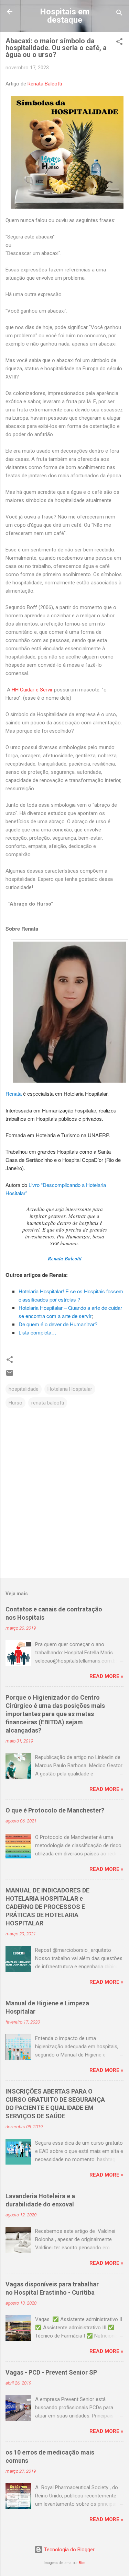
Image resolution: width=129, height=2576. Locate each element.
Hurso (15, 1403)
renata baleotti (48, 1403)
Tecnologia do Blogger (69, 2550)
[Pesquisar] (119, 14)
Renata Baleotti (45, 84)
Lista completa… (37, 1332)
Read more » (106, 1676)
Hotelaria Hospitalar (70, 1389)
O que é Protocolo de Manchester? (55, 1810)
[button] (119, 43)
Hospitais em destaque (65, 16)
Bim (82, 2563)
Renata (14, 1093)
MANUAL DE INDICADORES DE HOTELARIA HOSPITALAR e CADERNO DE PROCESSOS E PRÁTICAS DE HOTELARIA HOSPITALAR (47, 1907)
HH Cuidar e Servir (32, 690)
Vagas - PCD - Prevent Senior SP (51, 2372)
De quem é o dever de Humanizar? (58, 1324)
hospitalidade (24, 1389)
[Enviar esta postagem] (10, 1375)
